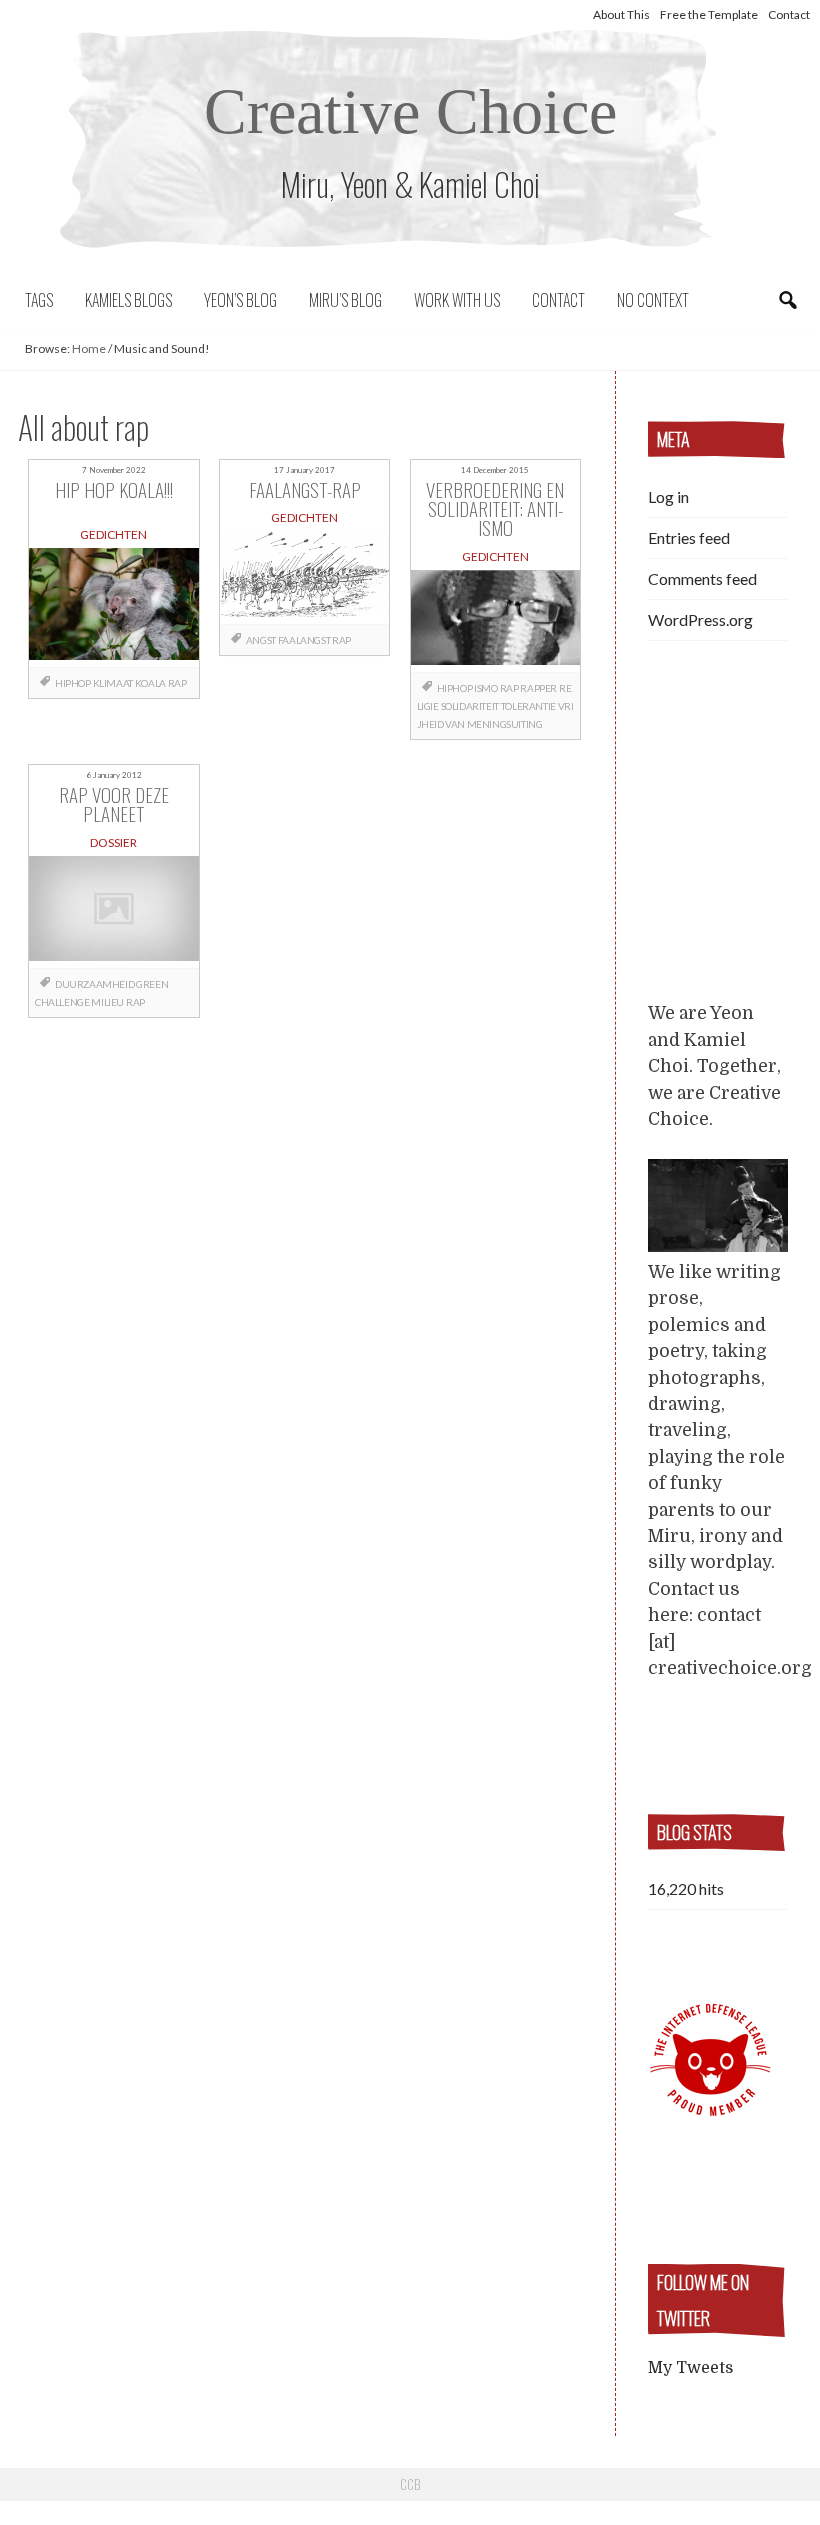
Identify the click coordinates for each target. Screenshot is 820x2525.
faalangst (304, 640)
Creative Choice (410, 111)
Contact (789, 14)
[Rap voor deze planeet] (114, 912)
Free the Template (709, 14)
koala (150, 683)
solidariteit (470, 706)
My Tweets (690, 2368)
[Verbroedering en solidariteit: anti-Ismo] (496, 621)
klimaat (113, 683)
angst (261, 640)
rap (177, 683)
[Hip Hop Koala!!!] (114, 608)
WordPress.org (700, 619)
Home (89, 348)
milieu (107, 1002)
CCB (410, 2484)
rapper (538, 688)
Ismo (485, 688)
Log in (668, 496)
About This (621, 14)
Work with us (457, 300)
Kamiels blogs (128, 300)
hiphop (73, 683)
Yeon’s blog (240, 300)
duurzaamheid (94, 984)
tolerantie (528, 706)
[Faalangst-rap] (305, 577)
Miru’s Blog (345, 300)
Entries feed (689, 537)
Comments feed (702, 578)
